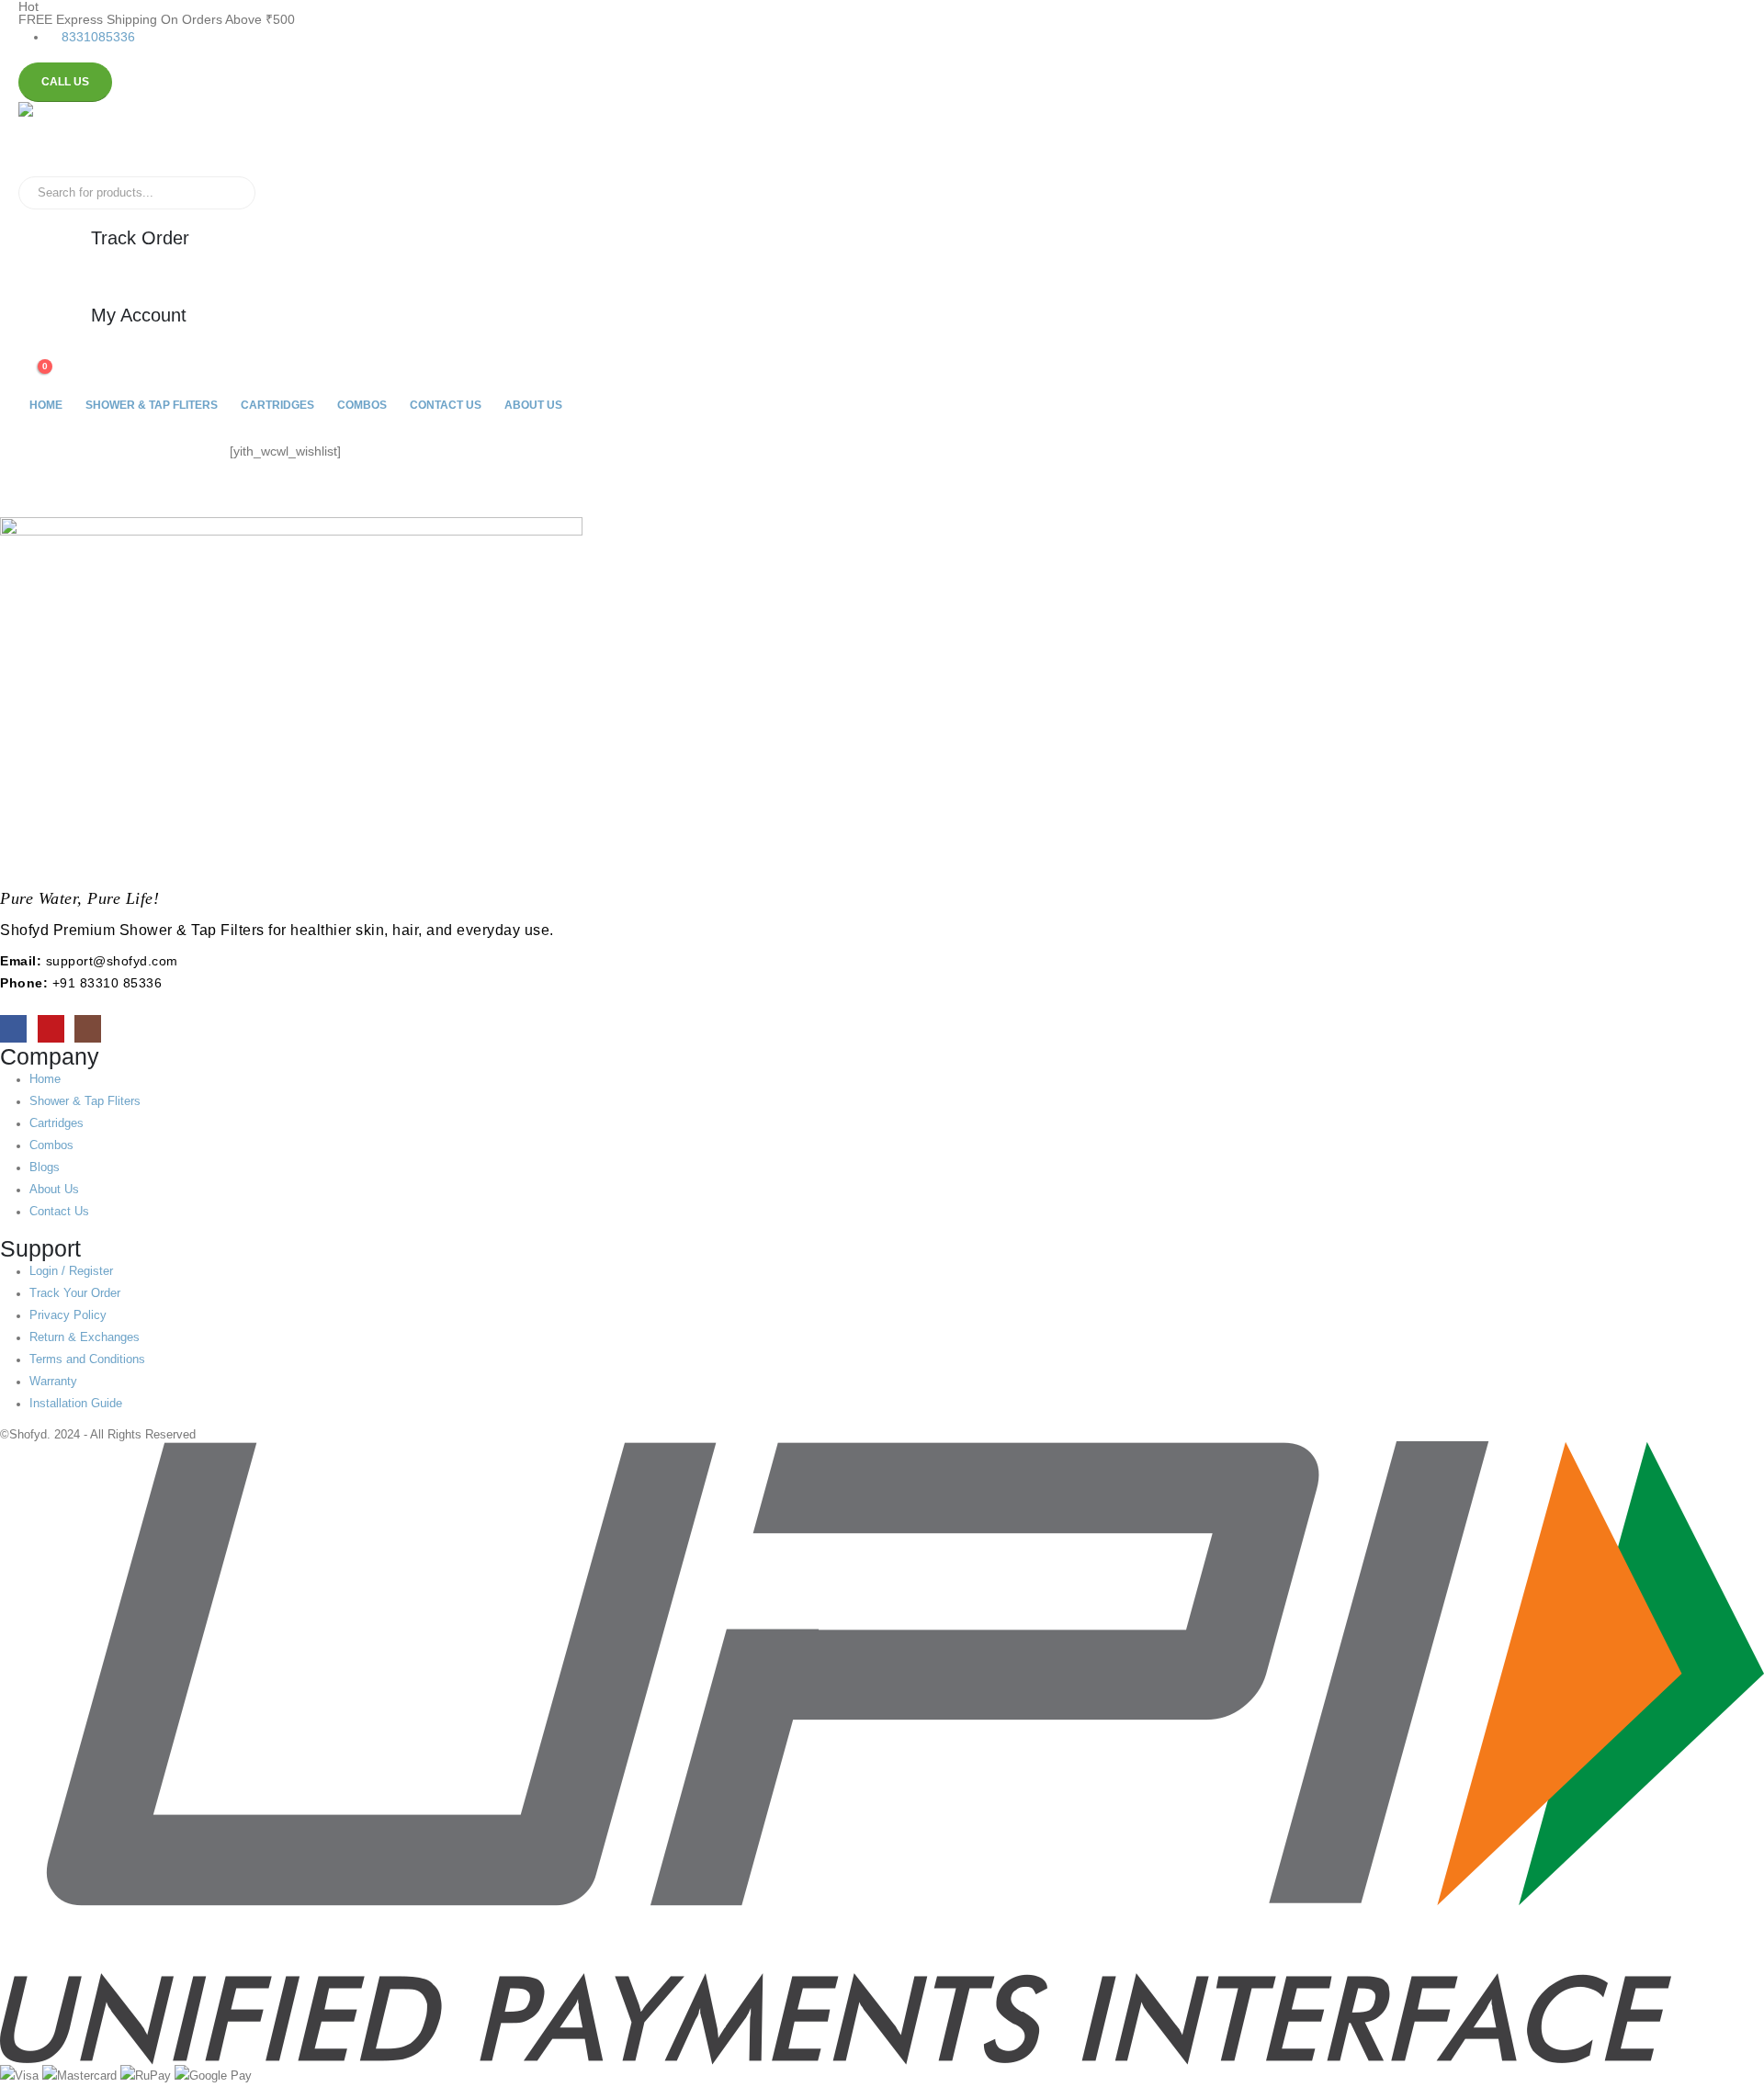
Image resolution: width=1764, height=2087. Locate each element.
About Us (533, 405)
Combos (362, 405)
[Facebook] (13, 1028)
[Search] (229, 193)
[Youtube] (51, 1028)
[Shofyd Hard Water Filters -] (78, 139)
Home (46, 405)
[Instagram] (88, 1028)
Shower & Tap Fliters (152, 405)
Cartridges (277, 405)
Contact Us (446, 405)
